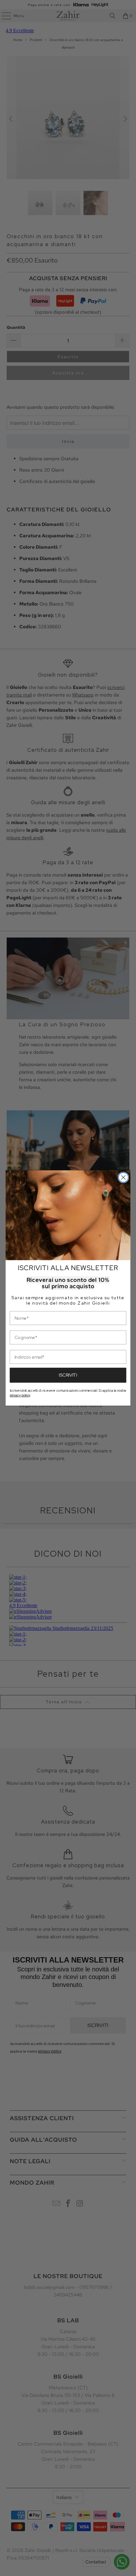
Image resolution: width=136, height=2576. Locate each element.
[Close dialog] (124, 1177)
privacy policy (20, 1395)
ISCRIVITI (68, 1375)
